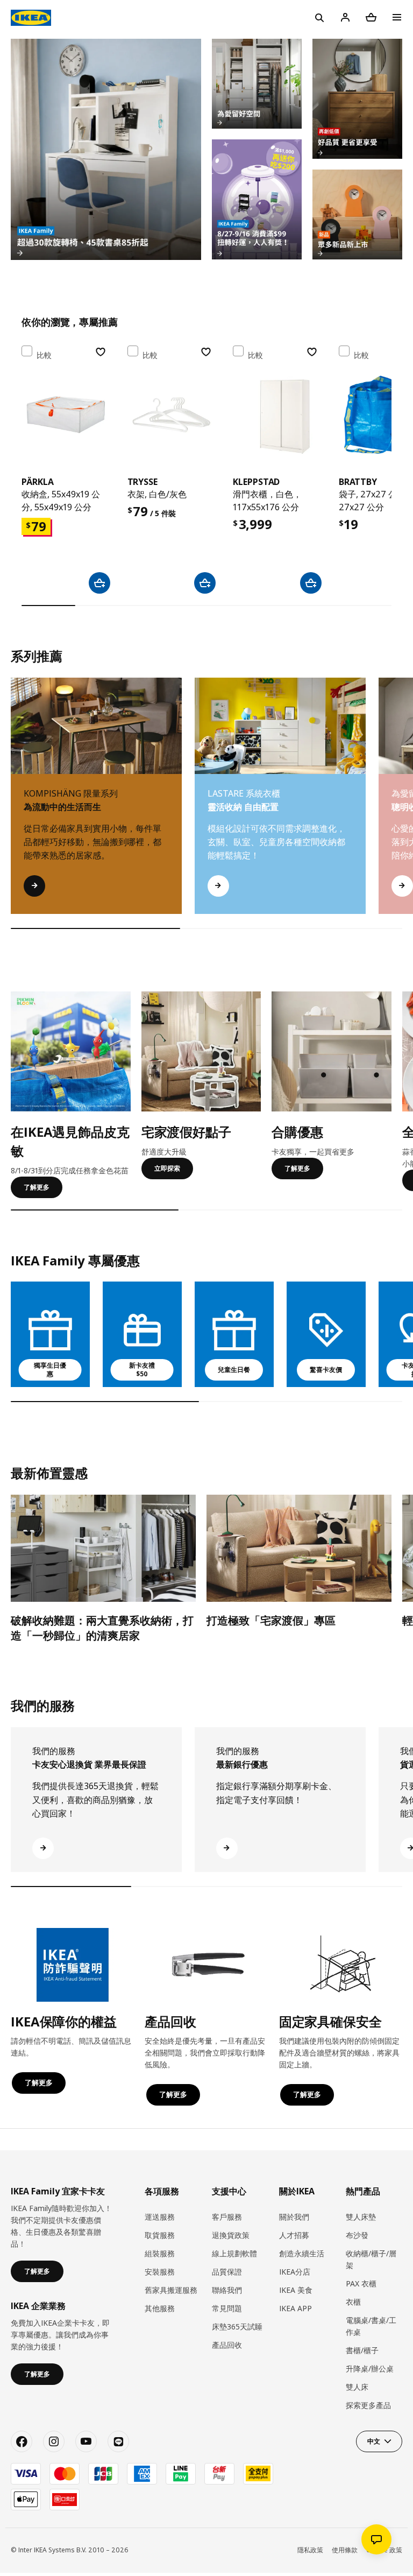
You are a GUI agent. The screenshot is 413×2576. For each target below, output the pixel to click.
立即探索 (167, 1168)
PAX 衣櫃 (361, 2283)
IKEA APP (295, 2308)
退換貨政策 (231, 2235)
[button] (398, 807)
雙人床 (357, 2387)
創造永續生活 (302, 2253)
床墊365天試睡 (237, 2327)
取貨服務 (160, 2235)
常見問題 (227, 2308)
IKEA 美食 (296, 2290)
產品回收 (227, 2345)
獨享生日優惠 (50, 1370)
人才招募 (294, 2235)
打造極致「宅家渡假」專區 (271, 1620)
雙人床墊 (361, 2217)
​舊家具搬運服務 (171, 2290)
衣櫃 (353, 2302)
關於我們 (294, 2217)
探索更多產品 (368, 2405)
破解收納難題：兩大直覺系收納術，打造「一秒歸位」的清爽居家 (102, 1628)
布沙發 (357, 2235)
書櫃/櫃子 (362, 2350)
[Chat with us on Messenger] (376, 2539)
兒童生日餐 (234, 1370)
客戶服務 (227, 2217)
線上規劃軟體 (234, 2253)
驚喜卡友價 (326, 1370)
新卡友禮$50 (142, 1370)
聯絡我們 (227, 2290)
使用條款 (345, 2550)
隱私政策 (310, 2550)
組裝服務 (160, 2253)
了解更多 (37, 1187)
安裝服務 (160, 2272)
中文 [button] (374, 2441)
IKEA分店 (295, 2272)
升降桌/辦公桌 (370, 2369)
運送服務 (160, 2217)
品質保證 (227, 2272)
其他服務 (160, 2308)
